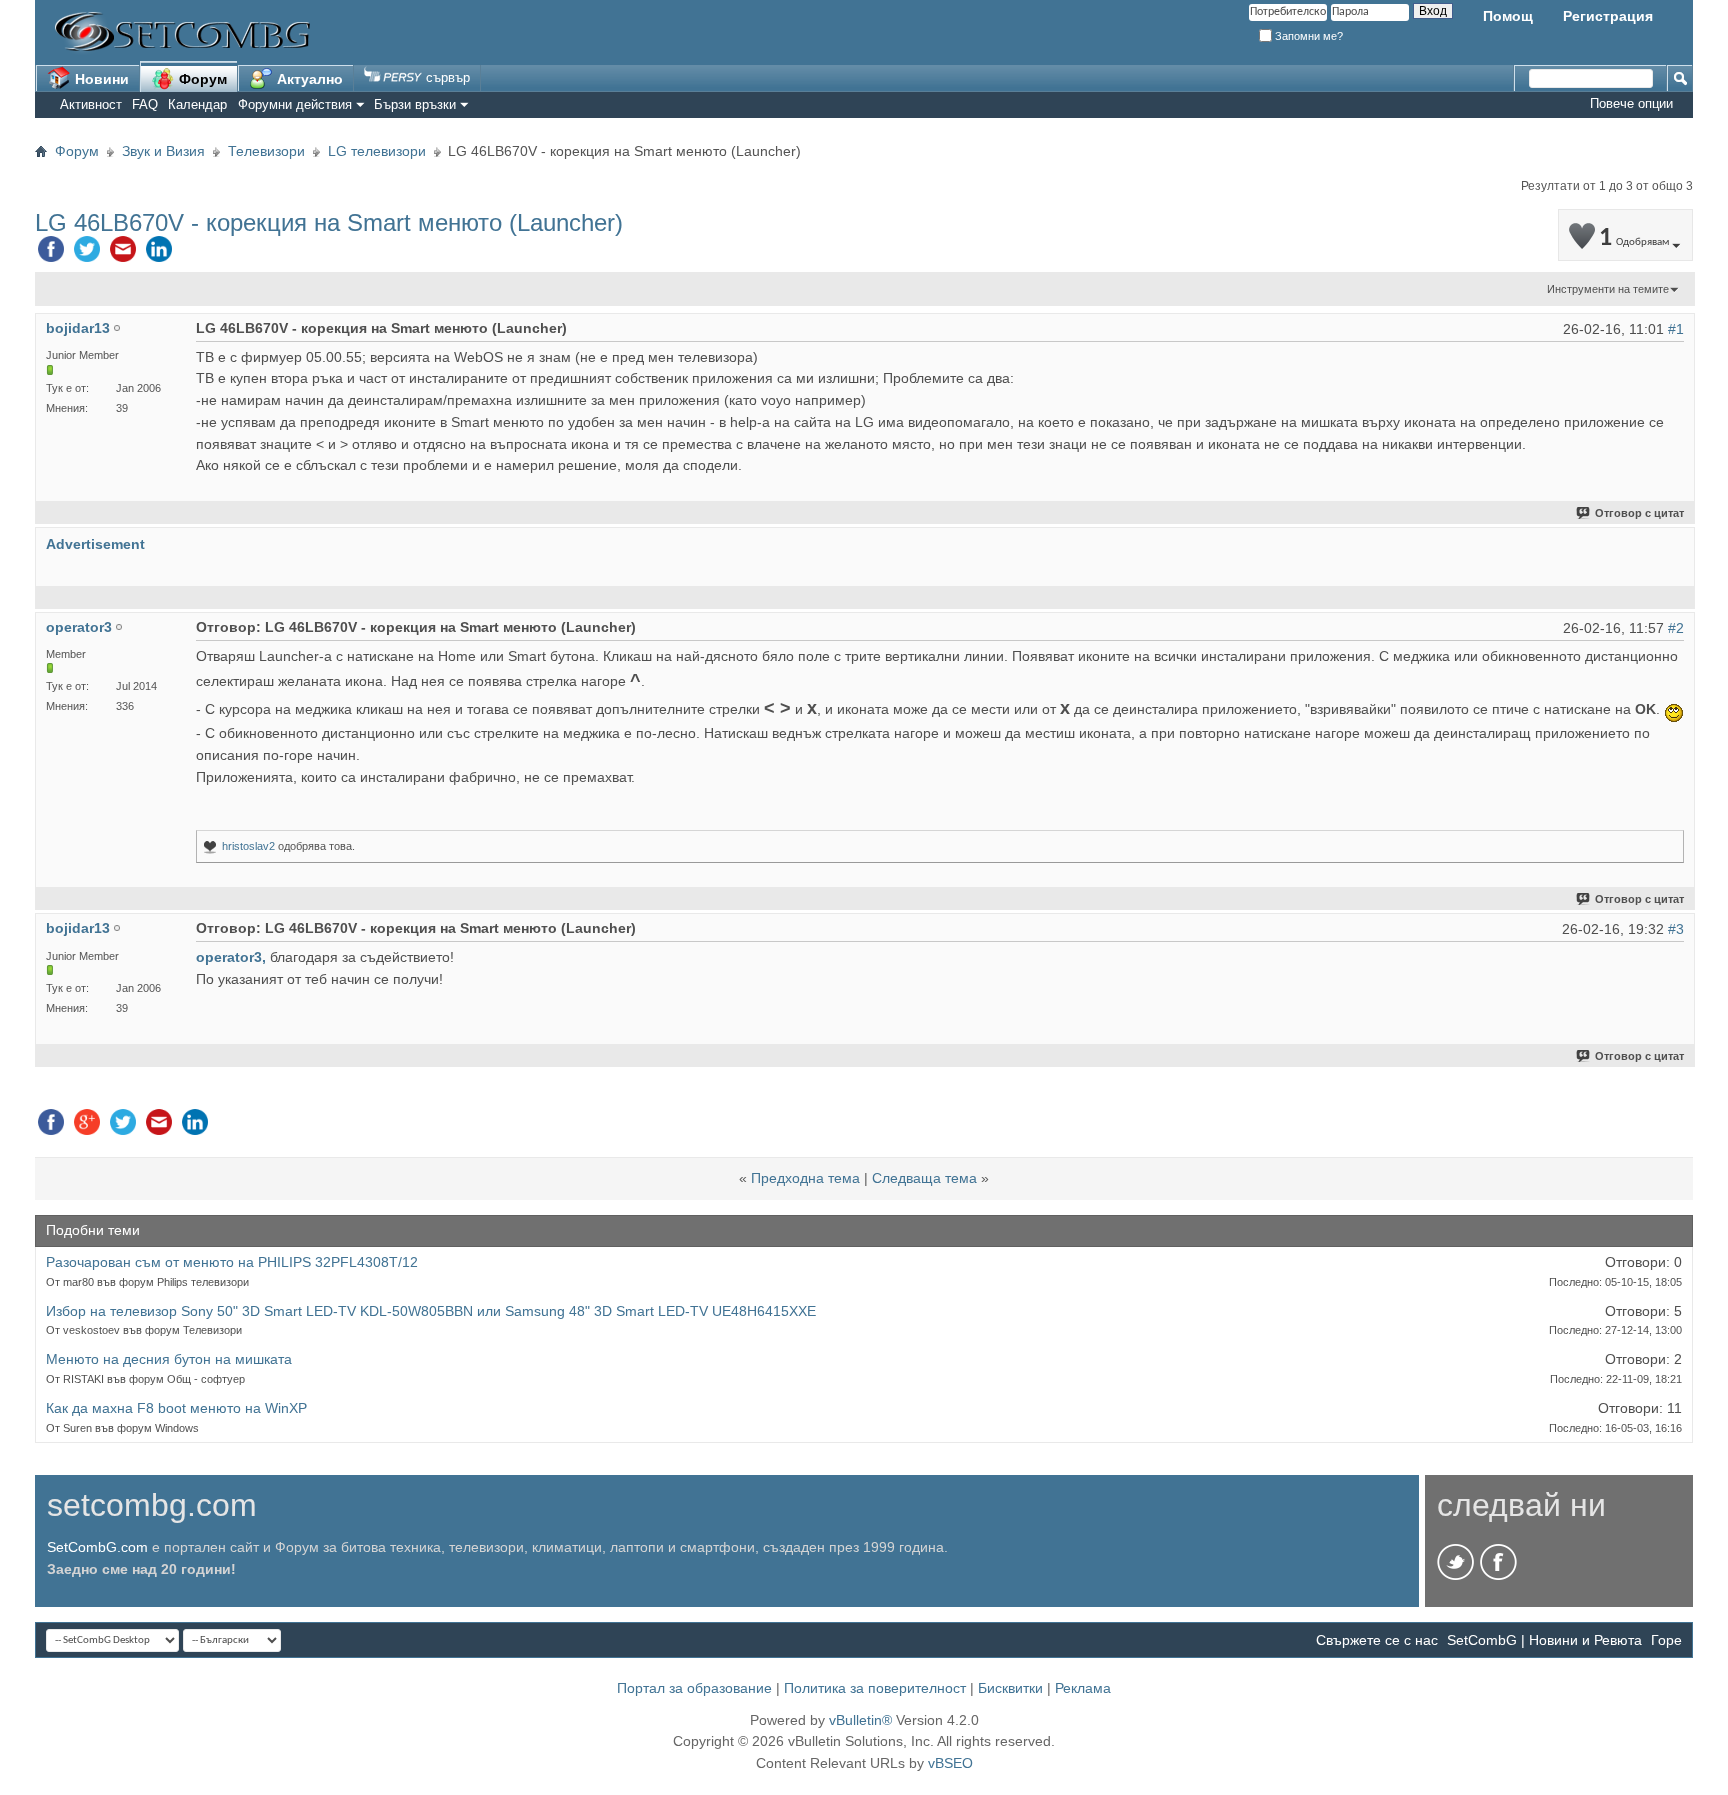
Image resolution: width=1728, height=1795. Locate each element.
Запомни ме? (1307, 36)
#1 (1676, 329)
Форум (201, 79)
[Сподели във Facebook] (51, 254)
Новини (100, 79)
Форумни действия (295, 104)
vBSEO (950, 1763)
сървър (446, 77)
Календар (197, 104)
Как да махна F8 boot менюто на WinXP (176, 1408)
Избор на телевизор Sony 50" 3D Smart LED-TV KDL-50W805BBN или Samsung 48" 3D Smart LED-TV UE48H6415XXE (431, 1311)
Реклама (1083, 1688)
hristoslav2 (248, 846)
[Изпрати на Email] (123, 254)
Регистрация (1608, 16)
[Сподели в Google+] (87, 1127)
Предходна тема (805, 1178)
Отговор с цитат (1639, 513)
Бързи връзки (415, 104)
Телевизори (266, 151)
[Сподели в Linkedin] (159, 254)
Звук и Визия (163, 151)
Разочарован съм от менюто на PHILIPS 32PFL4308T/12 (232, 1262)
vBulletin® (860, 1720)
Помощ (1508, 16)
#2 (1676, 628)
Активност (91, 104)
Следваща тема (924, 1178)
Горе (1666, 1640)
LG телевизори (377, 151)
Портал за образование (694, 1688)
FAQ (145, 104)
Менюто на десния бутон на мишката (169, 1359)
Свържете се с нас (1377, 1640)
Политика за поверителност (875, 1688)
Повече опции (1631, 103)
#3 (1676, 929)
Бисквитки (1010, 1688)
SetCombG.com (97, 1547)
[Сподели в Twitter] (87, 254)
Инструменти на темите (1608, 289)
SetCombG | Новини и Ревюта (1544, 1640)
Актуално (308, 79)
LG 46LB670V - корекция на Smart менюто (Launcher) (329, 222)
